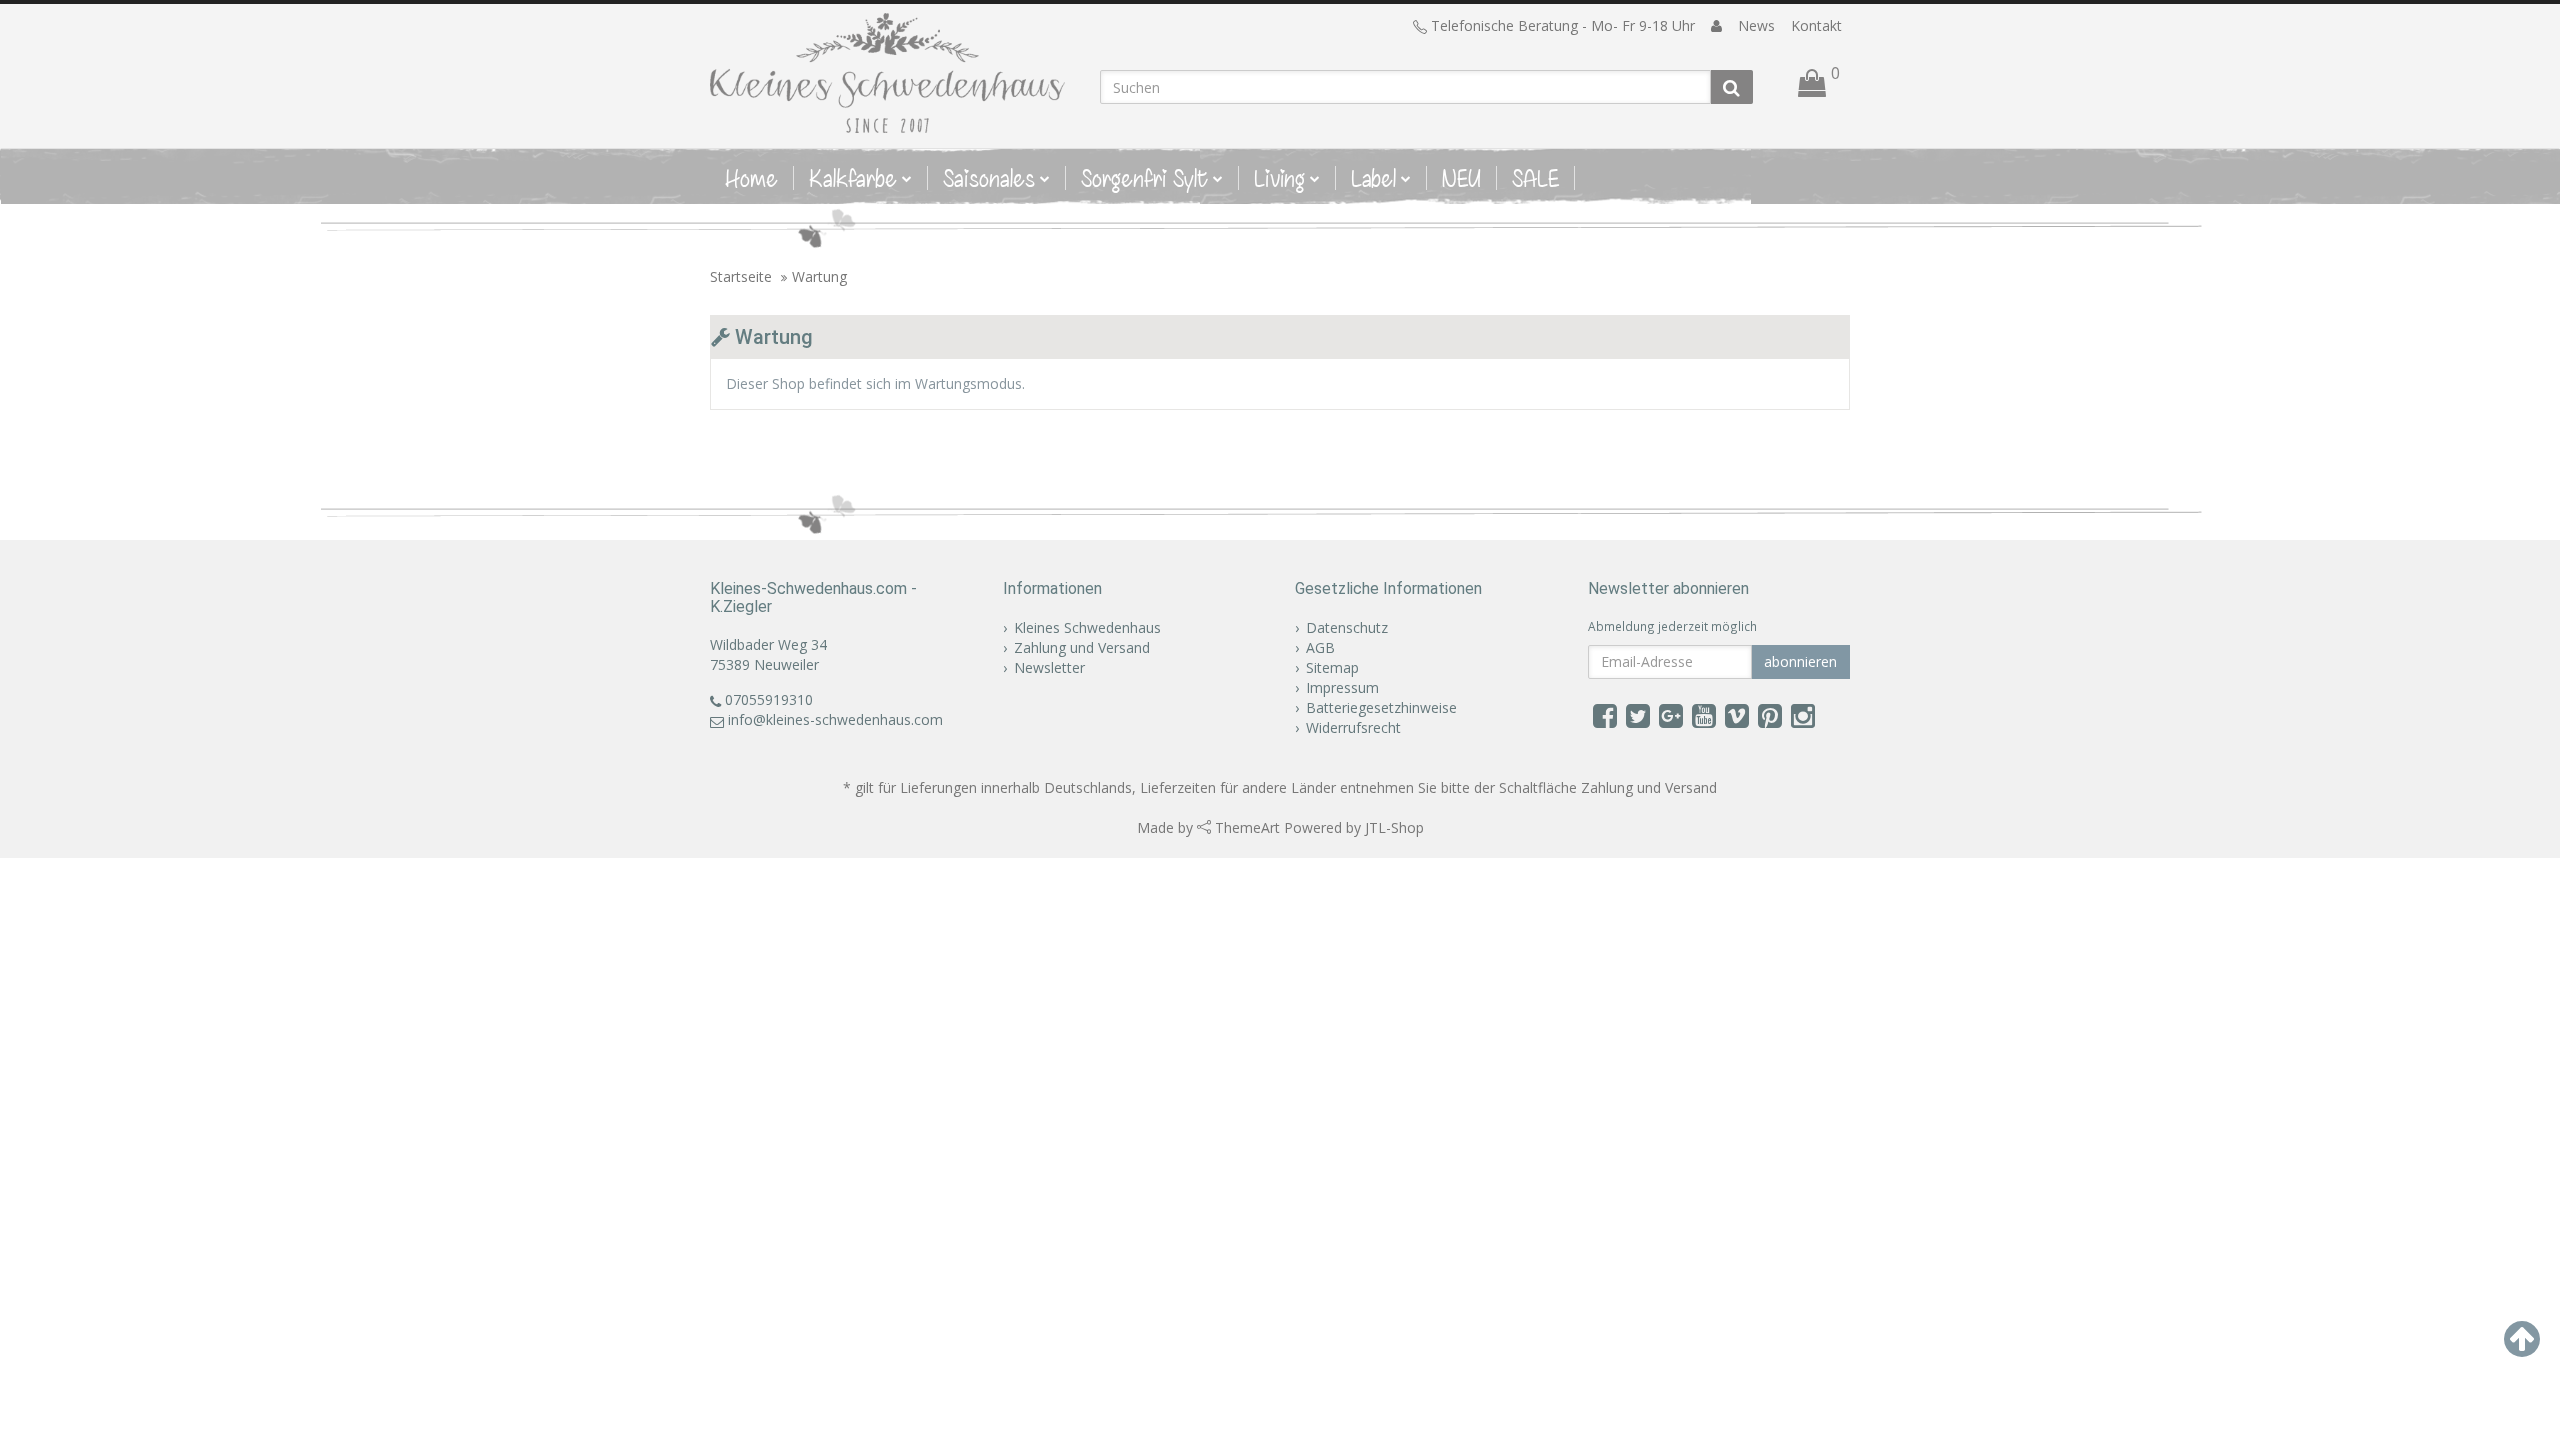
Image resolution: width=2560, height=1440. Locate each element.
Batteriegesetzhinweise (1381, 707)
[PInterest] (1770, 715)
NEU (1461, 178)
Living (1279, 178)
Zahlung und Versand (1082, 647)
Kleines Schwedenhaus (1087, 627)
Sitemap (1332, 667)
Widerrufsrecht (1353, 727)
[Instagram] (1803, 715)
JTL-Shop (1394, 827)
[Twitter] (1638, 715)
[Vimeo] (1737, 715)
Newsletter (1049, 667)
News (1756, 25)
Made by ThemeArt (1208, 827)
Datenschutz (1347, 627)
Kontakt (1816, 25)
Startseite (741, 276)
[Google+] (1671, 715)
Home (751, 178)
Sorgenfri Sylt (1144, 178)
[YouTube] (1704, 715)
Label (1373, 178)
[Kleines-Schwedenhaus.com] (890, 73)
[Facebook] (1605, 715)
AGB (1320, 647)
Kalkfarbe (853, 178)
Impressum (1342, 687)
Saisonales (989, 178)
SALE (1535, 178)
